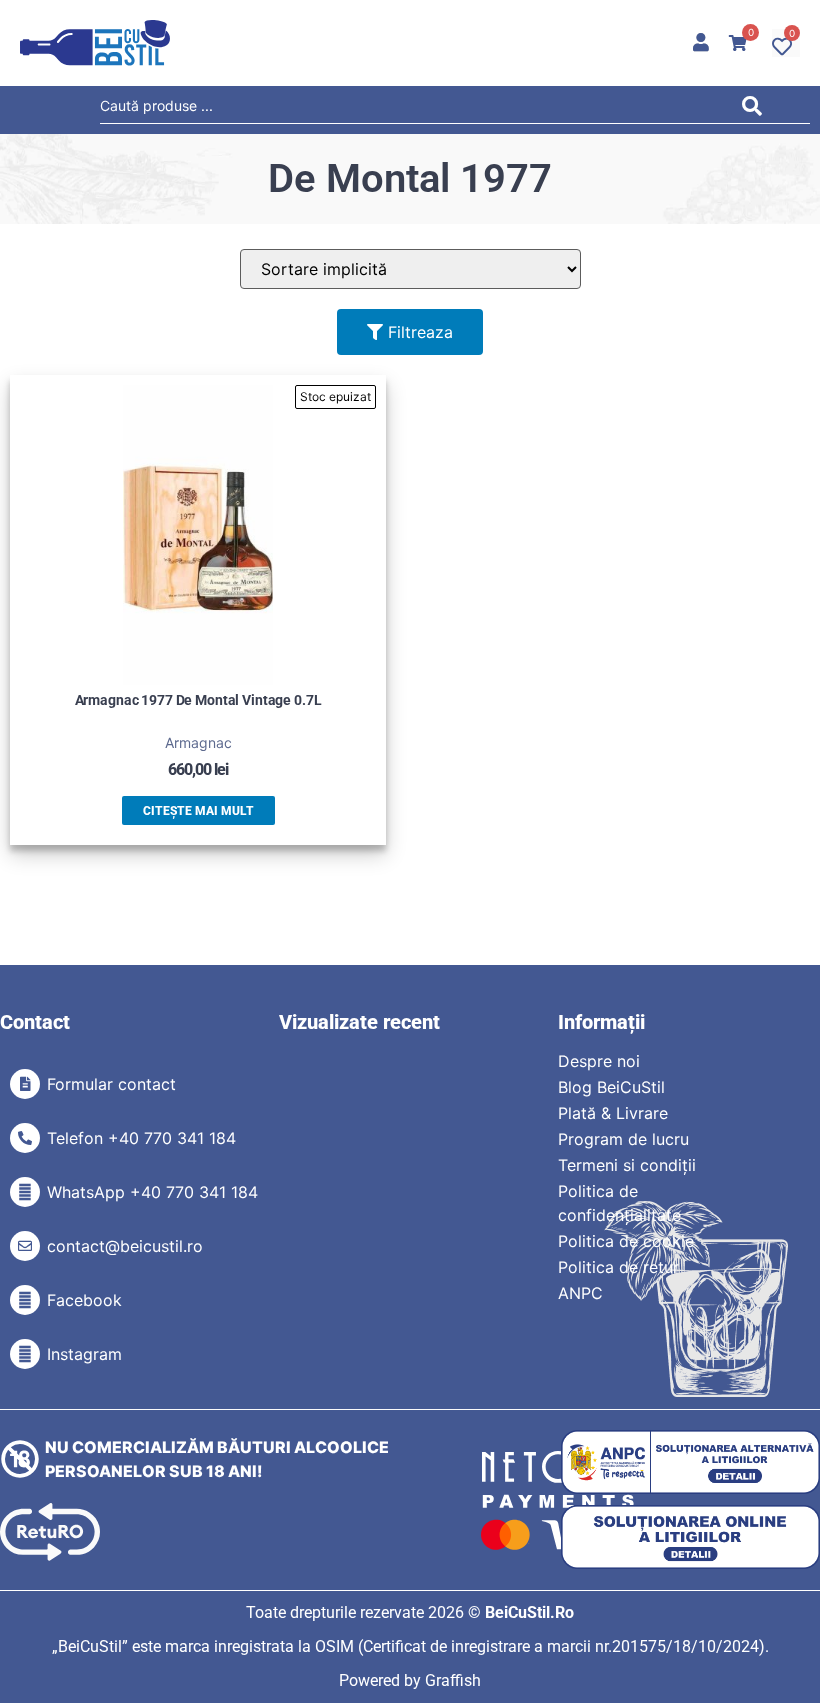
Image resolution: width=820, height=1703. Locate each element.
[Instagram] (25, 1354)
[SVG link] (95, 43)
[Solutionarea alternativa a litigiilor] (690, 1462)
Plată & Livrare (613, 1113)
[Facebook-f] (25, 1300)
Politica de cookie (626, 1241)
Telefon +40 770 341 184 (141, 1138)
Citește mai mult (198, 811)
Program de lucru (623, 1139)
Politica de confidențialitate (619, 1203)
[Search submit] (757, 109)
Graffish (453, 1680)
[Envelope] (25, 1246)
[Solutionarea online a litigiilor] (690, 1537)
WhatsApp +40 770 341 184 (152, 1192)
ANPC (580, 1293)
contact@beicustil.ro (125, 1246)
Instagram (84, 1354)
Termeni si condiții (627, 1165)
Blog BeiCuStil (611, 1087)
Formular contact (111, 1084)
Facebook (84, 1300)
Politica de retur (618, 1267)
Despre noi (599, 1061)
